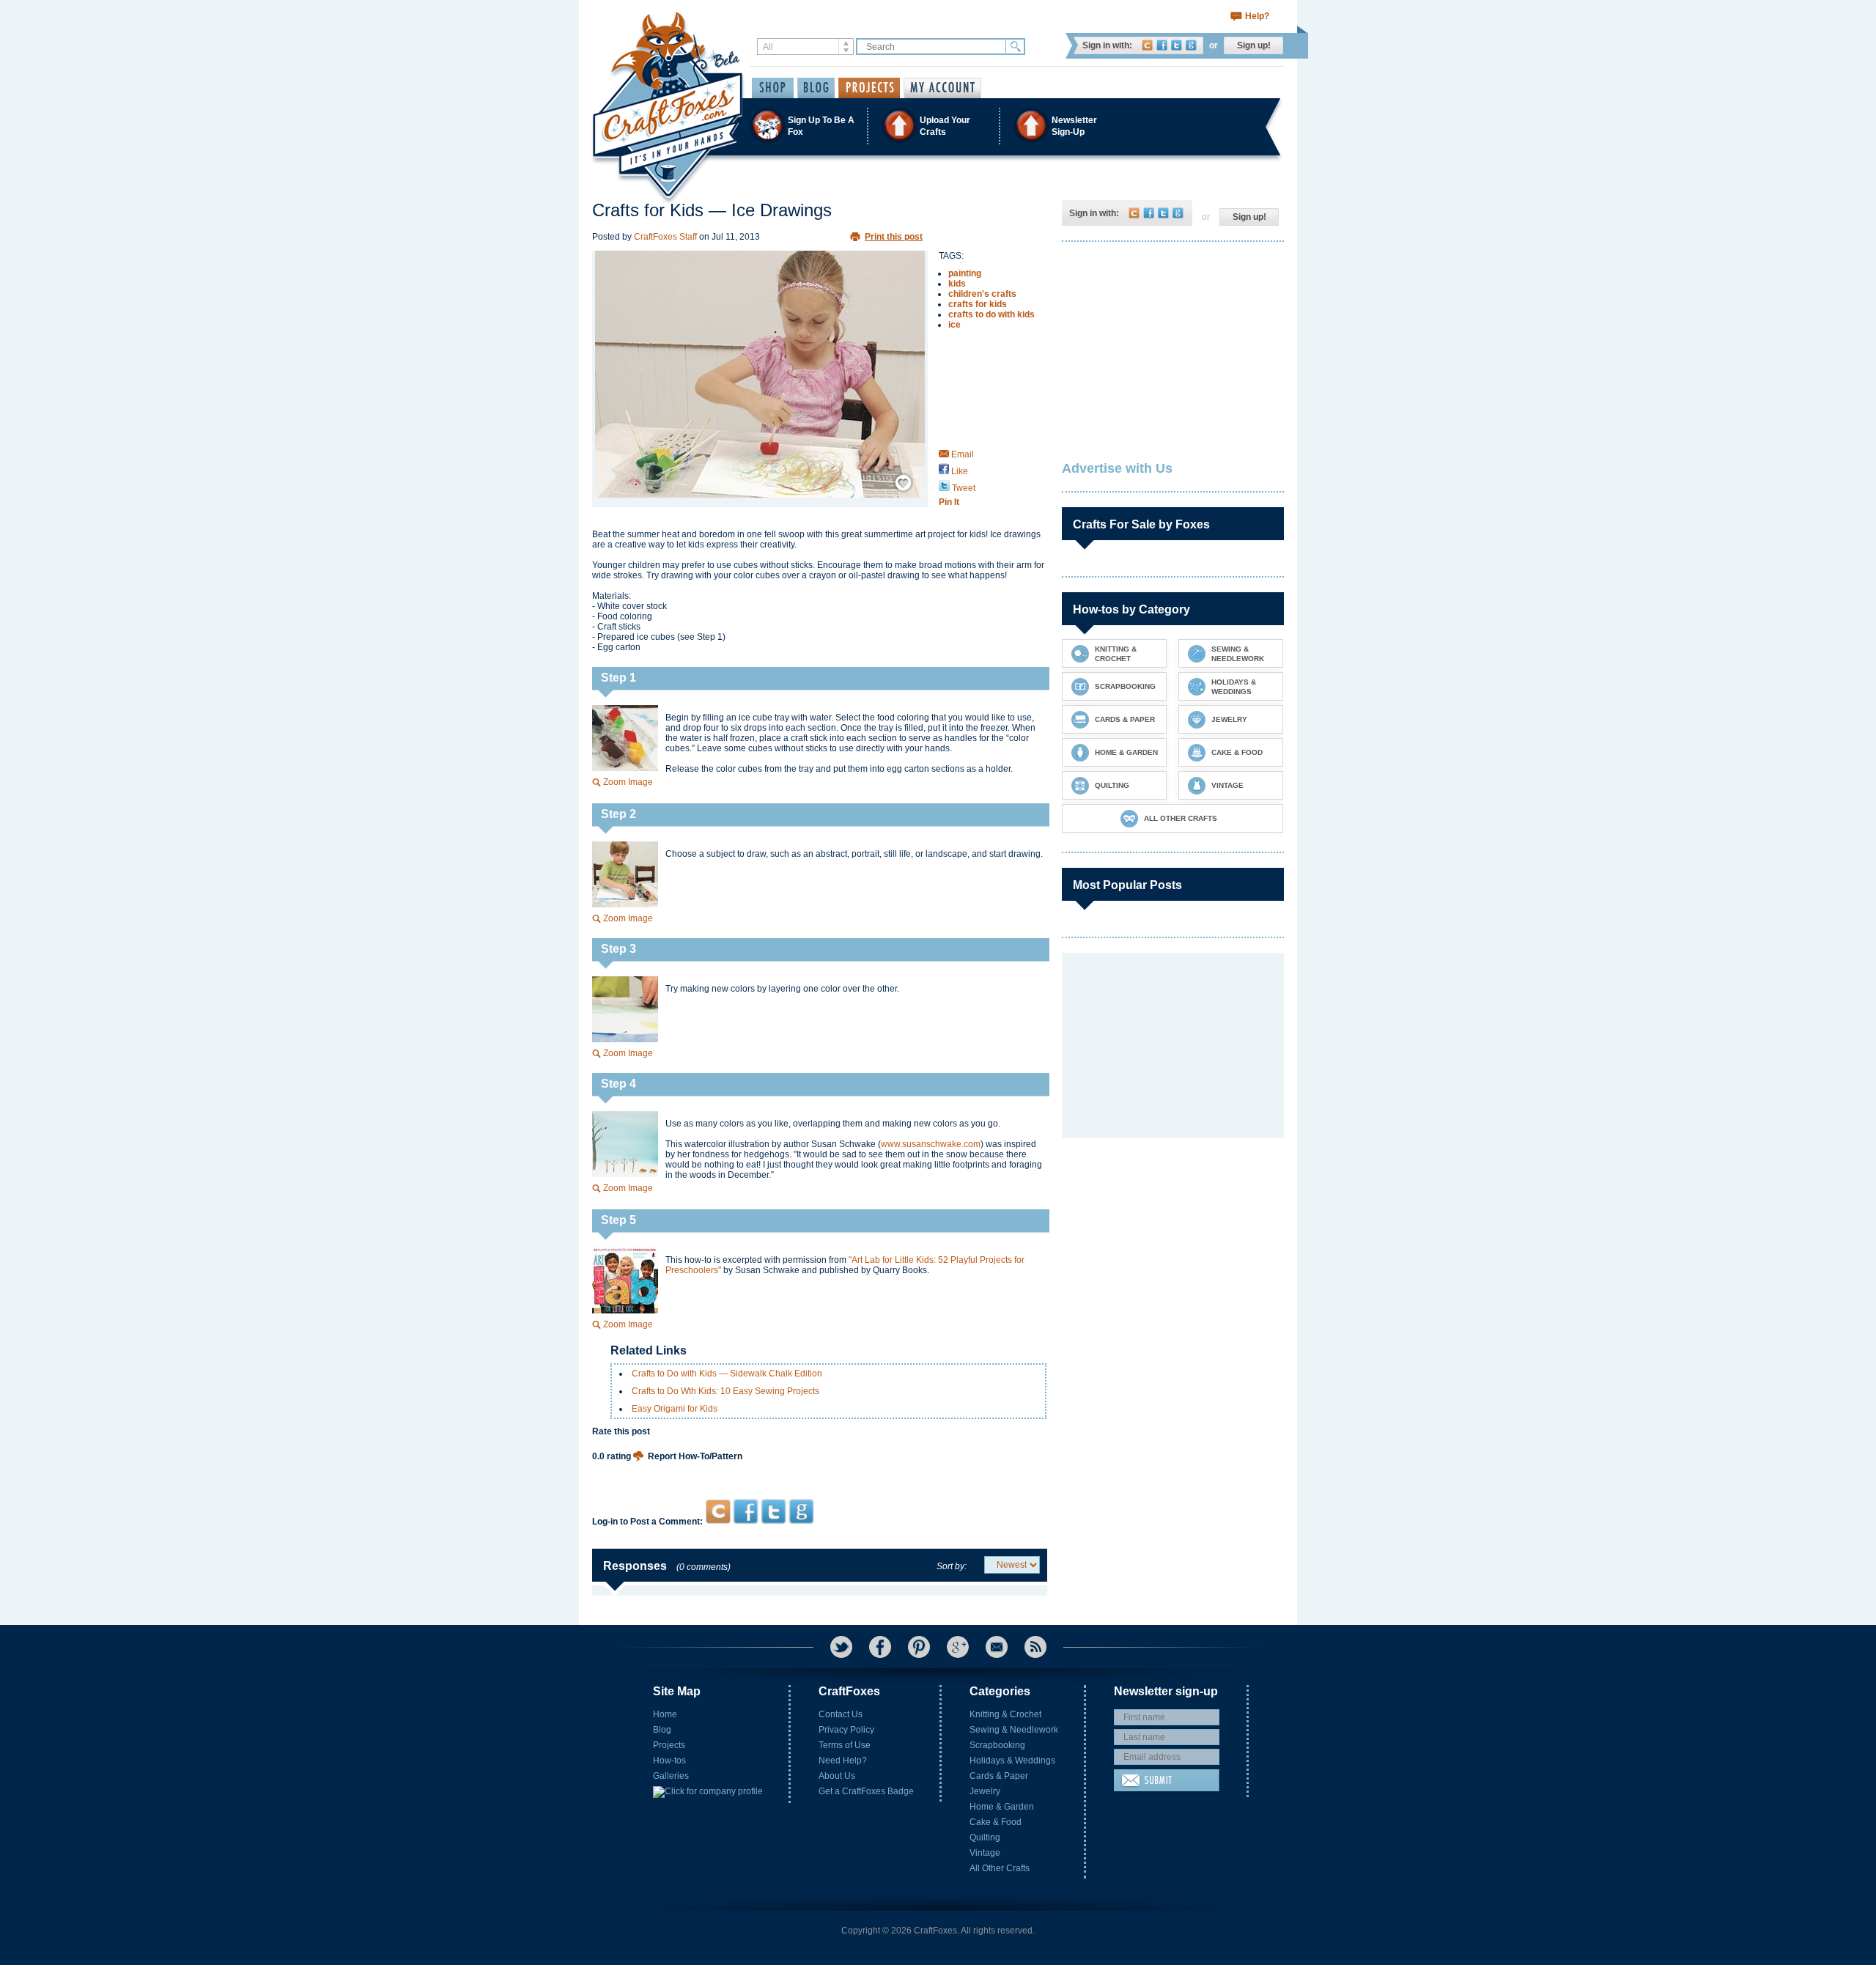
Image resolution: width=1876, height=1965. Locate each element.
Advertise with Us (1117, 468)
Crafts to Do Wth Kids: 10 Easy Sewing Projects (725, 1391)
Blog (662, 1730)
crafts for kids (978, 304)
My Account (942, 88)
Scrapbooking (997, 1745)
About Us (837, 1776)
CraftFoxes (1147, 45)
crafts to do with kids (991, 314)
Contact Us (841, 1714)
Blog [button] (816, 88)
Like (959, 471)
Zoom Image (628, 782)
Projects (669, 1745)
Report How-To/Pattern (695, 1456)
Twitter (1177, 45)
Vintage (985, 1853)
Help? (1257, 16)
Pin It (949, 502)
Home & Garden (1002, 1807)
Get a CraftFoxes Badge (866, 1791)
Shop (773, 88)
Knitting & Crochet (1005, 1714)
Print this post (894, 237)
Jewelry (985, 1791)
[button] (937, 126)
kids (957, 284)
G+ (958, 1647)
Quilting (985, 1837)
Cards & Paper (999, 1776)
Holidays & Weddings (1012, 1761)
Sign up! (1254, 45)
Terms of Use (845, 1745)
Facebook (1162, 45)
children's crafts (982, 294)
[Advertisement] (820, 1471)
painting (965, 273)
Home (665, 1714)
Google (1191, 45)
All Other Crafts (1000, 1868)
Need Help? (843, 1761)
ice (954, 325)
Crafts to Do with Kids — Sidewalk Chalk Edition (727, 1374)
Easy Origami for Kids (675, 1409)
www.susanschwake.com (931, 1144)
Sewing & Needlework (1014, 1730)
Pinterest (919, 1647)
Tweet (963, 488)
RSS (1035, 1647)
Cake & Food (996, 1822)
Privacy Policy (846, 1730)
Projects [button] (869, 88)
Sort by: (952, 1566)
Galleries (671, 1776)
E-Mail (997, 1647)
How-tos (669, 1761)
